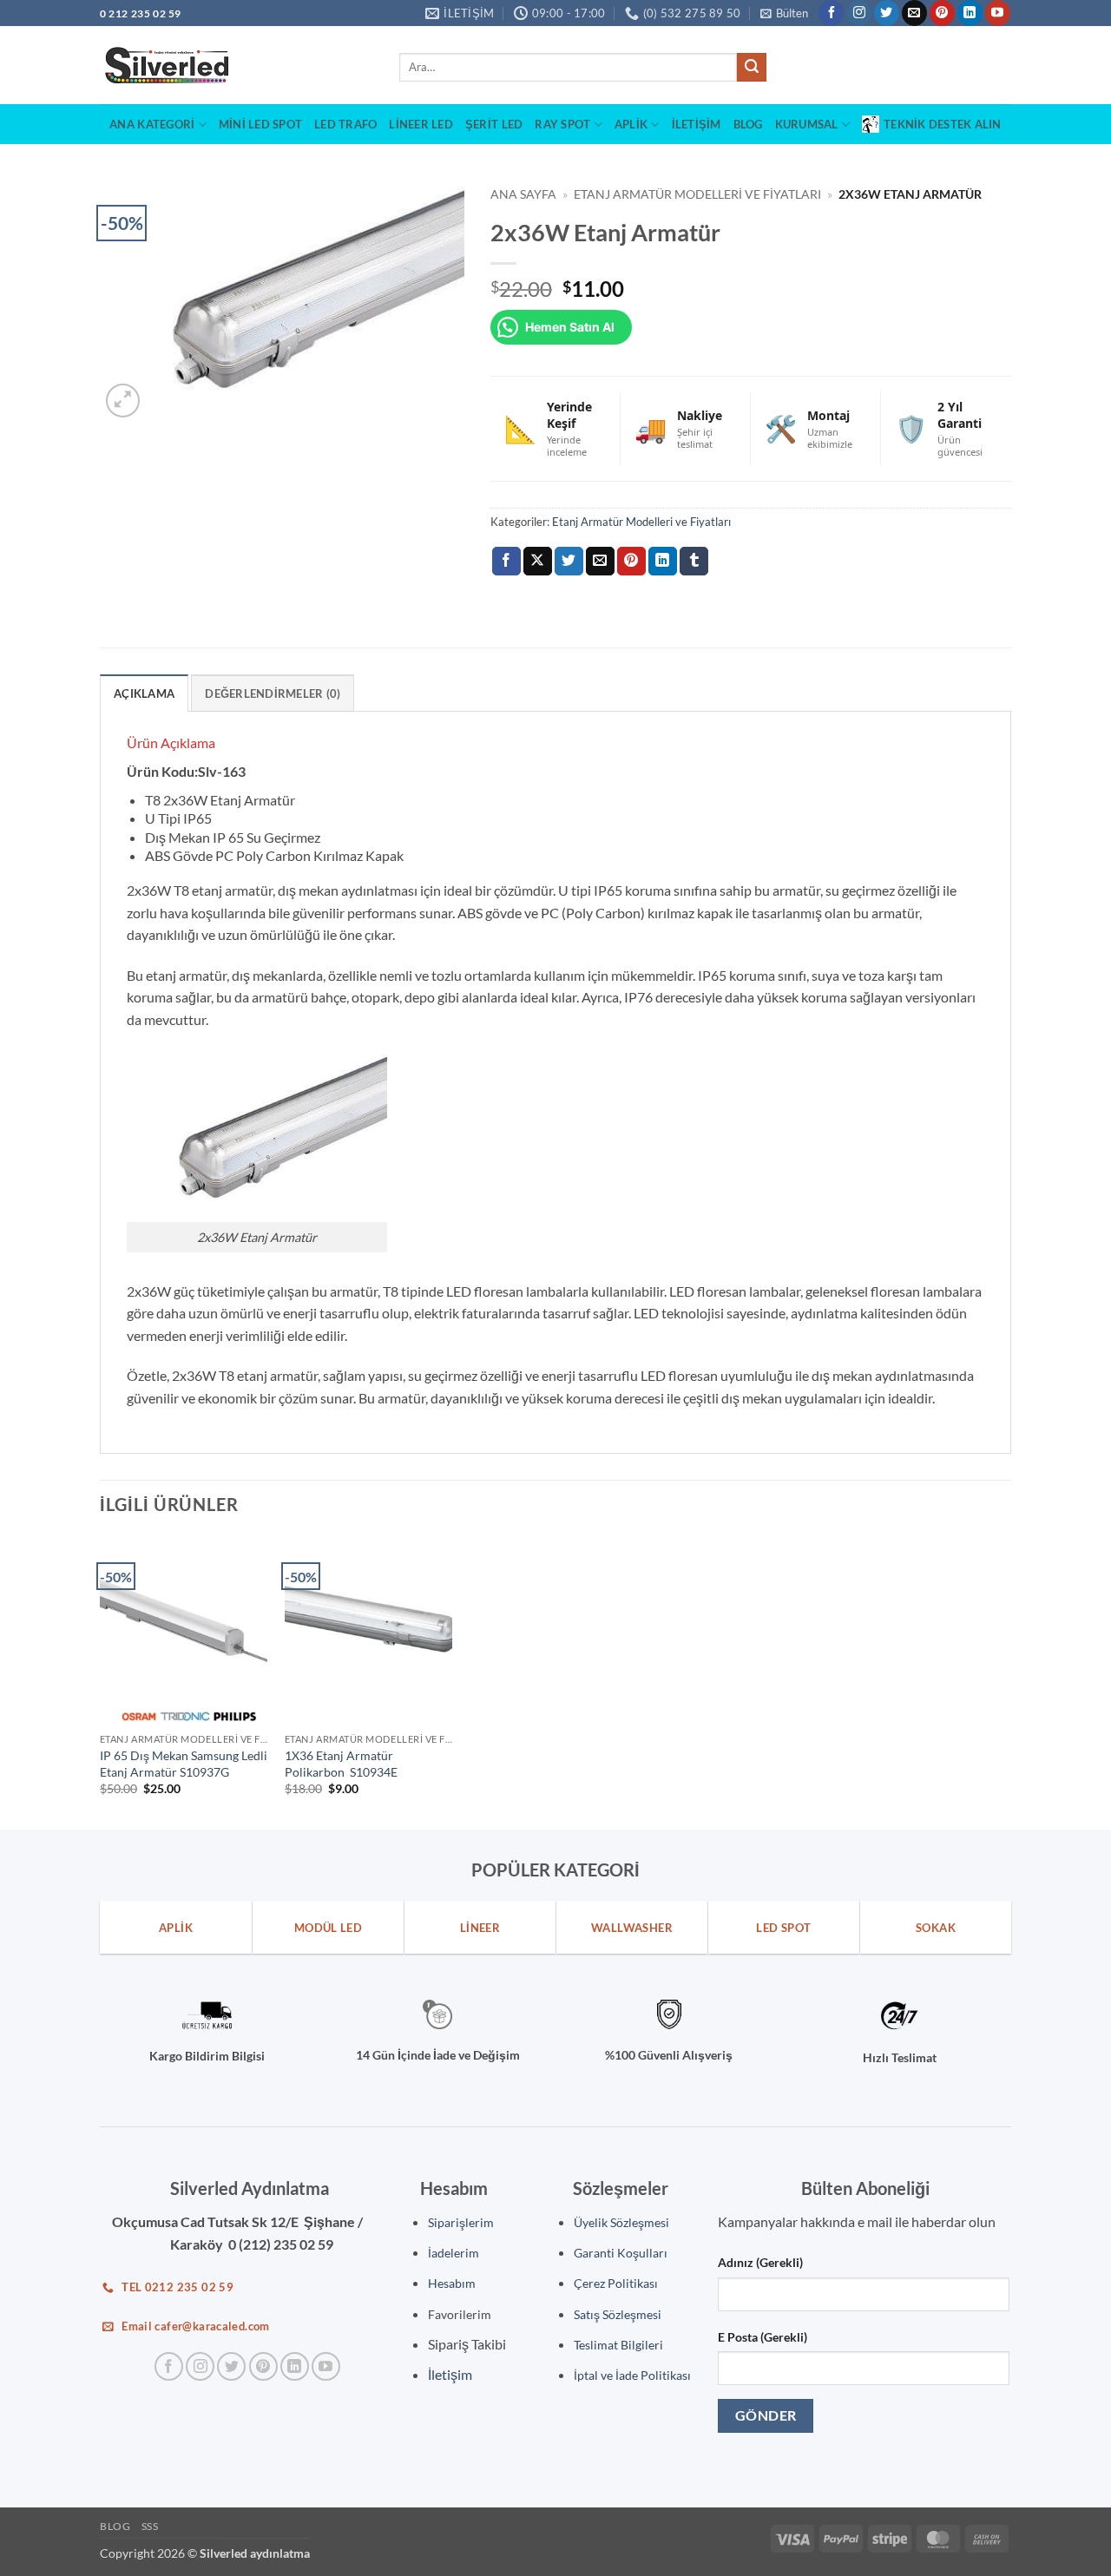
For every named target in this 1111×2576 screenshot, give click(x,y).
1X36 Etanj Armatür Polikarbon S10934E (341, 1764)
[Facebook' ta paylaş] (506, 562)
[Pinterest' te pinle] (631, 562)
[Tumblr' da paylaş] (694, 562)
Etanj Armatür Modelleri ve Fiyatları (697, 194)
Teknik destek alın (943, 124)
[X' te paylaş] (538, 562)
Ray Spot (562, 124)
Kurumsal (807, 124)
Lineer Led (421, 124)
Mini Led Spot (260, 124)
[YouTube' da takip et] (998, 13)
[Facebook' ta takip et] (831, 13)
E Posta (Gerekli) (763, 2337)
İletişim (697, 124)
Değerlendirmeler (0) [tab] (273, 693)
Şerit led (494, 124)
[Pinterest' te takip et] (942, 13)
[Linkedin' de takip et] (970, 13)
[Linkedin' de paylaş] (663, 562)
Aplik (631, 124)
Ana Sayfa (523, 194)
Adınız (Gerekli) (760, 2262)
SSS (150, 2526)
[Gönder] (752, 68)
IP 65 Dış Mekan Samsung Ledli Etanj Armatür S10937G (184, 1764)
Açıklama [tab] (144, 693)
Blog (748, 124)
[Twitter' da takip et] (887, 13)
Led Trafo (345, 124)
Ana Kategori (152, 124)
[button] (784, 13)
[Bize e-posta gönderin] (914, 13)
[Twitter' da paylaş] (569, 562)
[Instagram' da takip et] (859, 13)
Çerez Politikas (614, 2283)
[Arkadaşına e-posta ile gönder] (600, 562)
